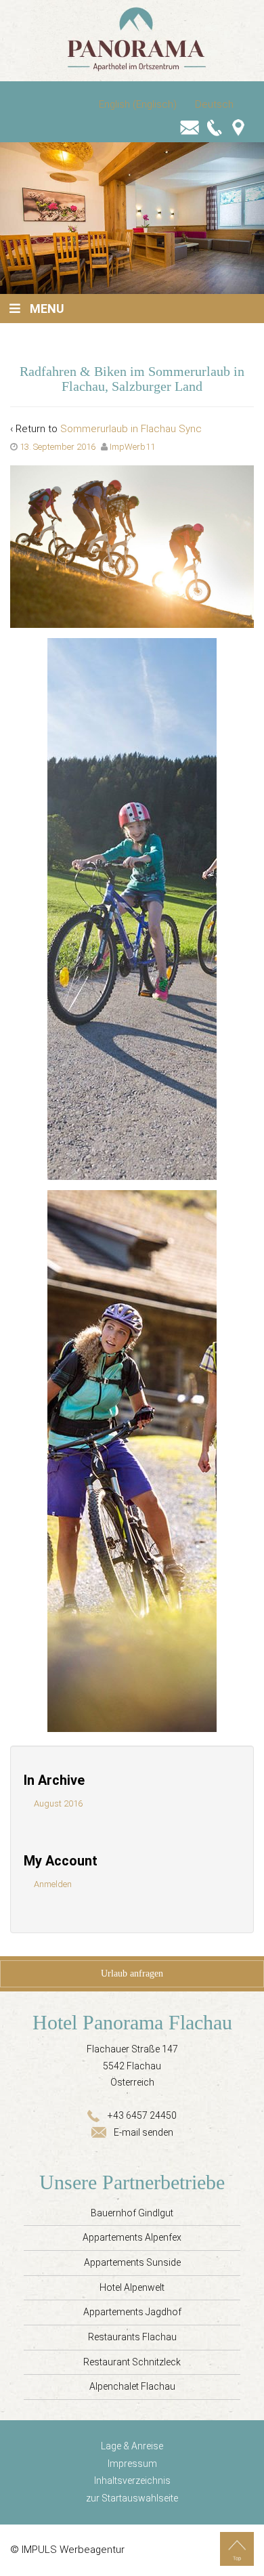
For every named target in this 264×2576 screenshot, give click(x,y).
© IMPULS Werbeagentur (67, 2550)
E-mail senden (144, 2132)
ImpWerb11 (132, 447)
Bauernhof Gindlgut (132, 2213)
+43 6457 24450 (142, 2115)
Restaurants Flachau (132, 2337)
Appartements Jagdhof (132, 2312)
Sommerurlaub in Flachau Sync (131, 429)
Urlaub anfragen (132, 1973)
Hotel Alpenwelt (132, 2287)
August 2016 (58, 1803)
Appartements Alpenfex (132, 2237)
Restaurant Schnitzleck (132, 2362)
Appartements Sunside (132, 2262)
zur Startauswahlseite (132, 2498)
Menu (47, 309)
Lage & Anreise (132, 2446)
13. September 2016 (58, 447)
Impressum (132, 2464)
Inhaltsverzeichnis (132, 2480)
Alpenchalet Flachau (132, 2386)
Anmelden (53, 1884)
